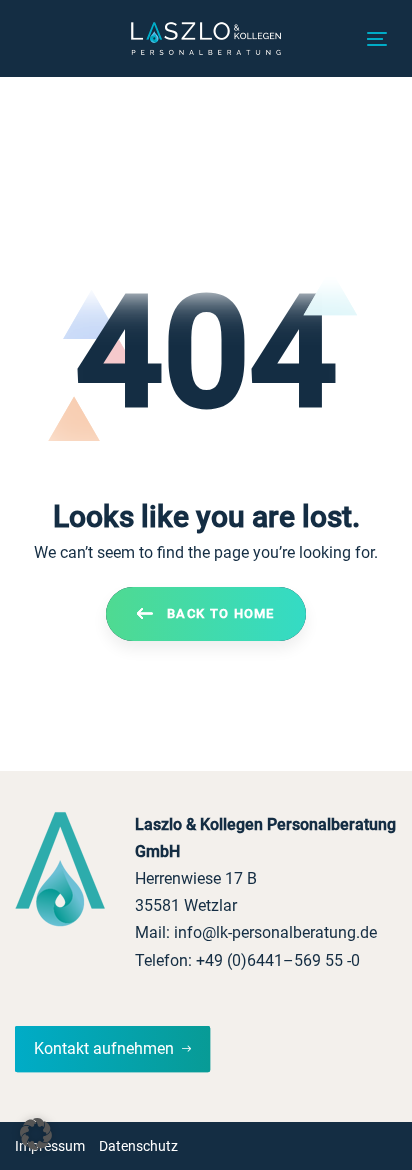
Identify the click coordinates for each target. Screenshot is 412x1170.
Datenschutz (138, 1146)
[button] (36, 1134)
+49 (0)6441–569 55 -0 (278, 960)
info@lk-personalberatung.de (275, 932)
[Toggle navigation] (377, 38)
